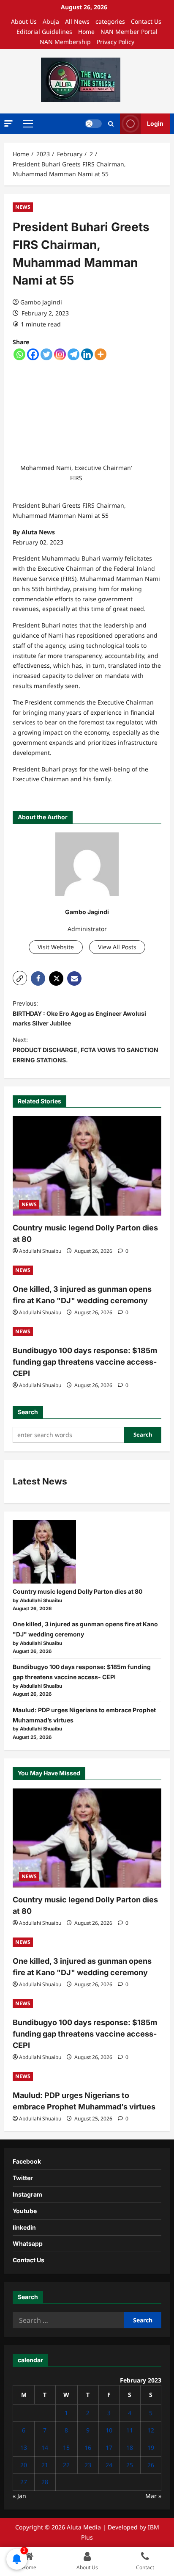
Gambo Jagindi (41, 302)
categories (110, 21)
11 (130, 2430)
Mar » (153, 2496)
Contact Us (146, 21)
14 (45, 2447)
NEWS (23, 207)
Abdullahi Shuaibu (40, 1251)
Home (86, 32)
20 (24, 2465)
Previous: (79, 1013)
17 (109, 2447)
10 (109, 2430)
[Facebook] (33, 354)
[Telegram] (73, 354)
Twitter (23, 2178)
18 (130, 2447)
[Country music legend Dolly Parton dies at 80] (87, 1166)
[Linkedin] (87, 354)
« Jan (19, 2496)
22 (66, 2465)
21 (45, 2465)
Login (155, 123)
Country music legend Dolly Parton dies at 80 (77, 1591)
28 (45, 2482)
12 (151, 2430)
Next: (86, 1050)
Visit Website (56, 947)
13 (24, 2447)
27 (24, 2482)
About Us (24, 21)
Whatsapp (28, 2243)
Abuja (51, 21)
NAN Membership (65, 42)
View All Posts (117, 947)
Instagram (27, 2194)
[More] (101, 354)
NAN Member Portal (129, 32)
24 (109, 2465)
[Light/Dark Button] (93, 124)
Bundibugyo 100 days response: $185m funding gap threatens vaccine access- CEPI (85, 1362)
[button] (8, 123)
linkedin (24, 2227)
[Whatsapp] (19, 354)
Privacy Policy (116, 42)
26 (151, 2465)
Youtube (25, 2211)
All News (77, 21)
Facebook (27, 2161)
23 (88, 2465)
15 (66, 2447)
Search (28, 1412)
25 (130, 2465)
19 (151, 2447)
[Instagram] (60, 354)
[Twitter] (46, 354)
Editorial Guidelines (44, 32)
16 (88, 2447)
